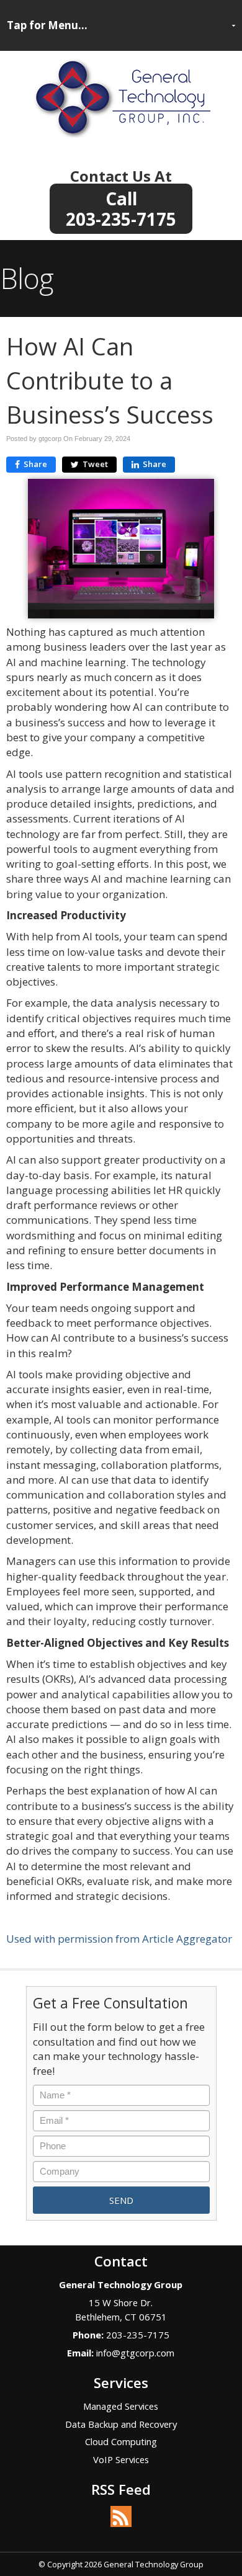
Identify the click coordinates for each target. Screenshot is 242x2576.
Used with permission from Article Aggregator (119, 1939)
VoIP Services (121, 2459)
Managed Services (121, 2406)
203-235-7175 (121, 217)
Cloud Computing (121, 2441)
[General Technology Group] (121, 96)
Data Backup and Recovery (121, 2424)
